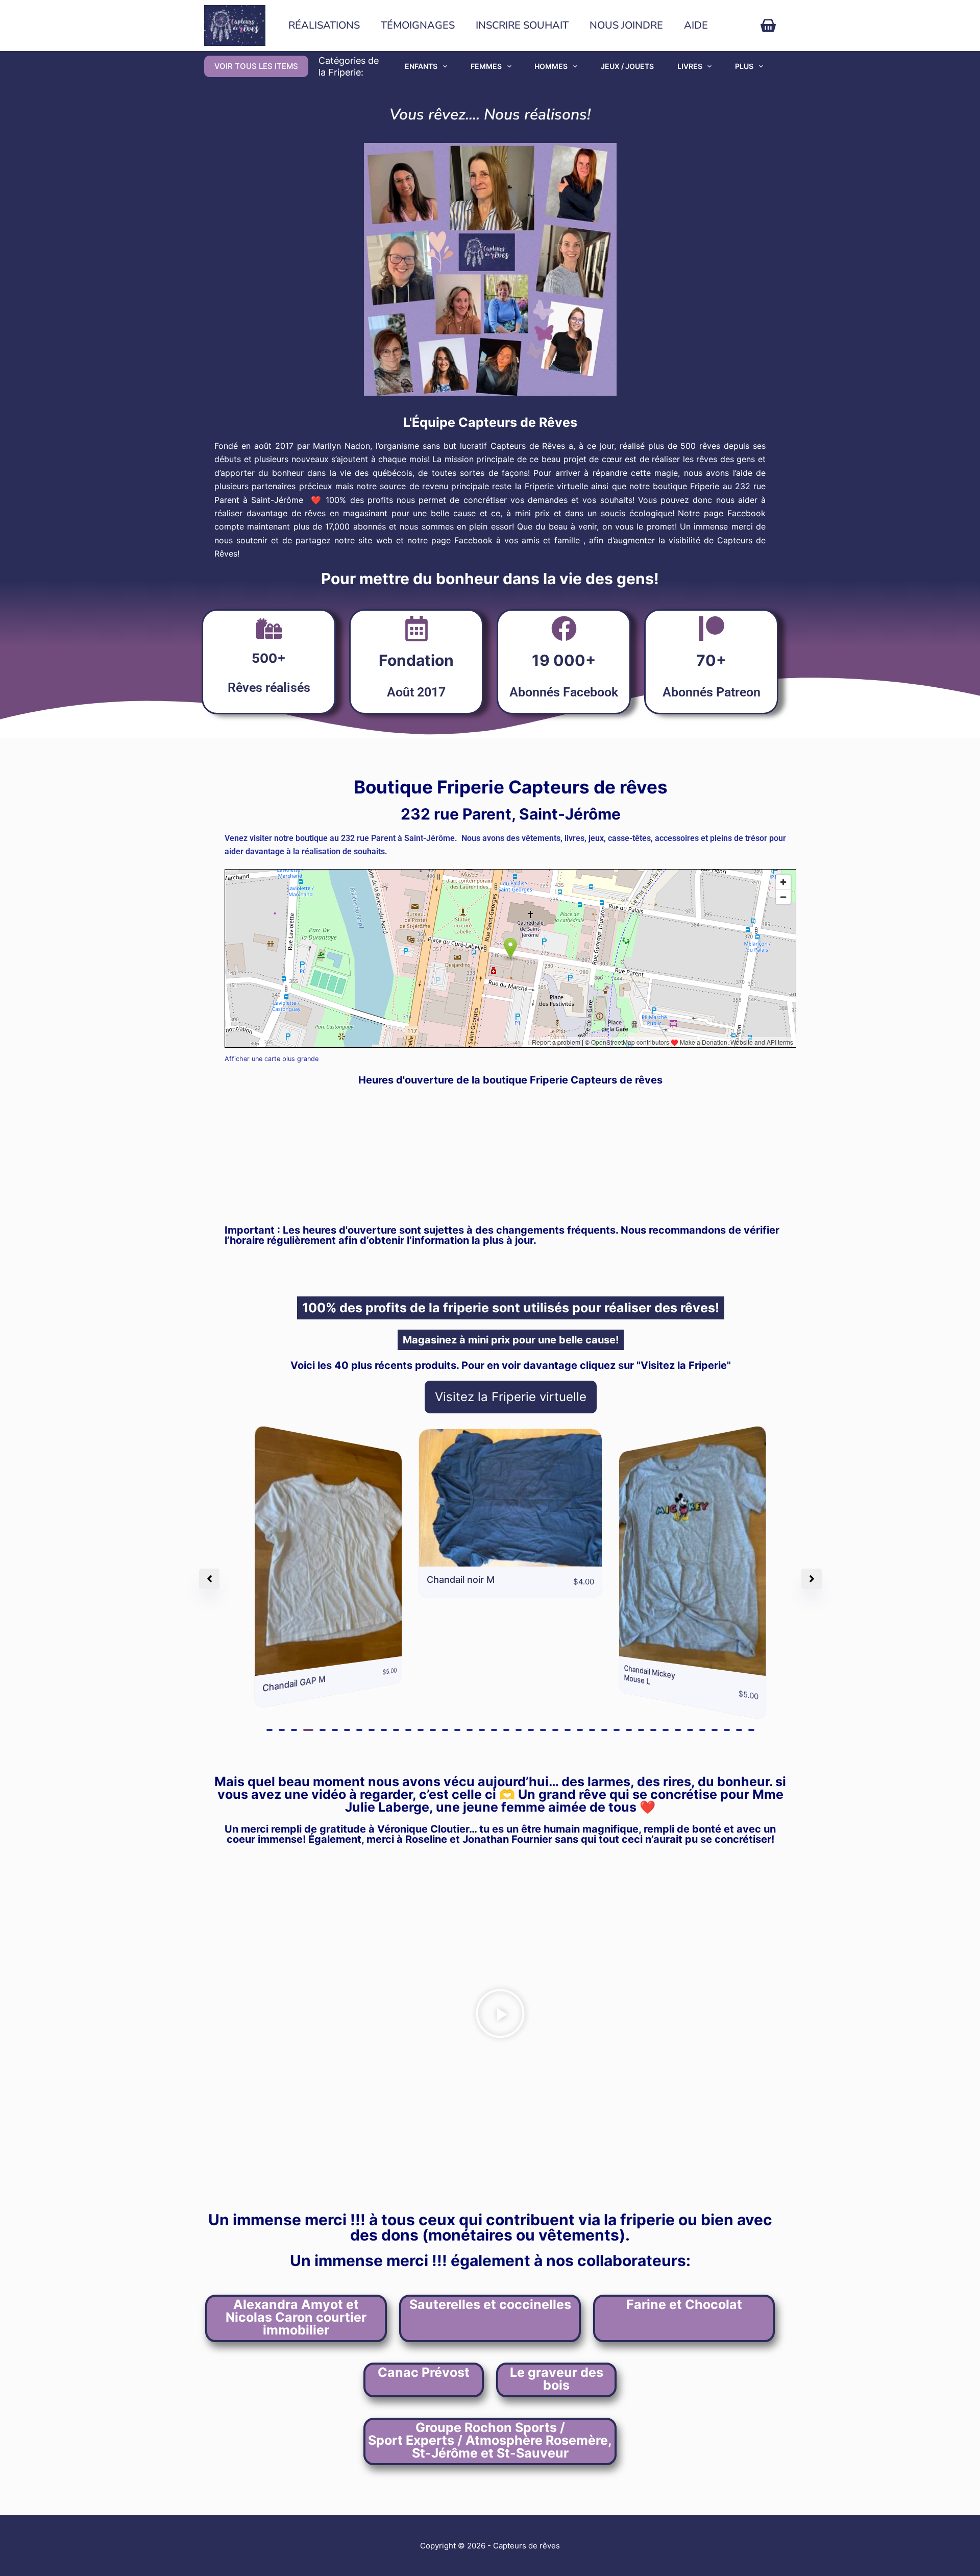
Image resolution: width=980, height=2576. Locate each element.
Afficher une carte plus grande (272, 1059)
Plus (744, 66)
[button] (269, 1730)
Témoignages (418, 25)
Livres (690, 66)
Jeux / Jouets (627, 66)
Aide (696, 25)
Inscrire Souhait (522, 25)
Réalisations (324, 25)
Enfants (421, 66)
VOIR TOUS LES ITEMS (256, 66)
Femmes (486, 66)
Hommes (551, 66)
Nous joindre (626, 25)
